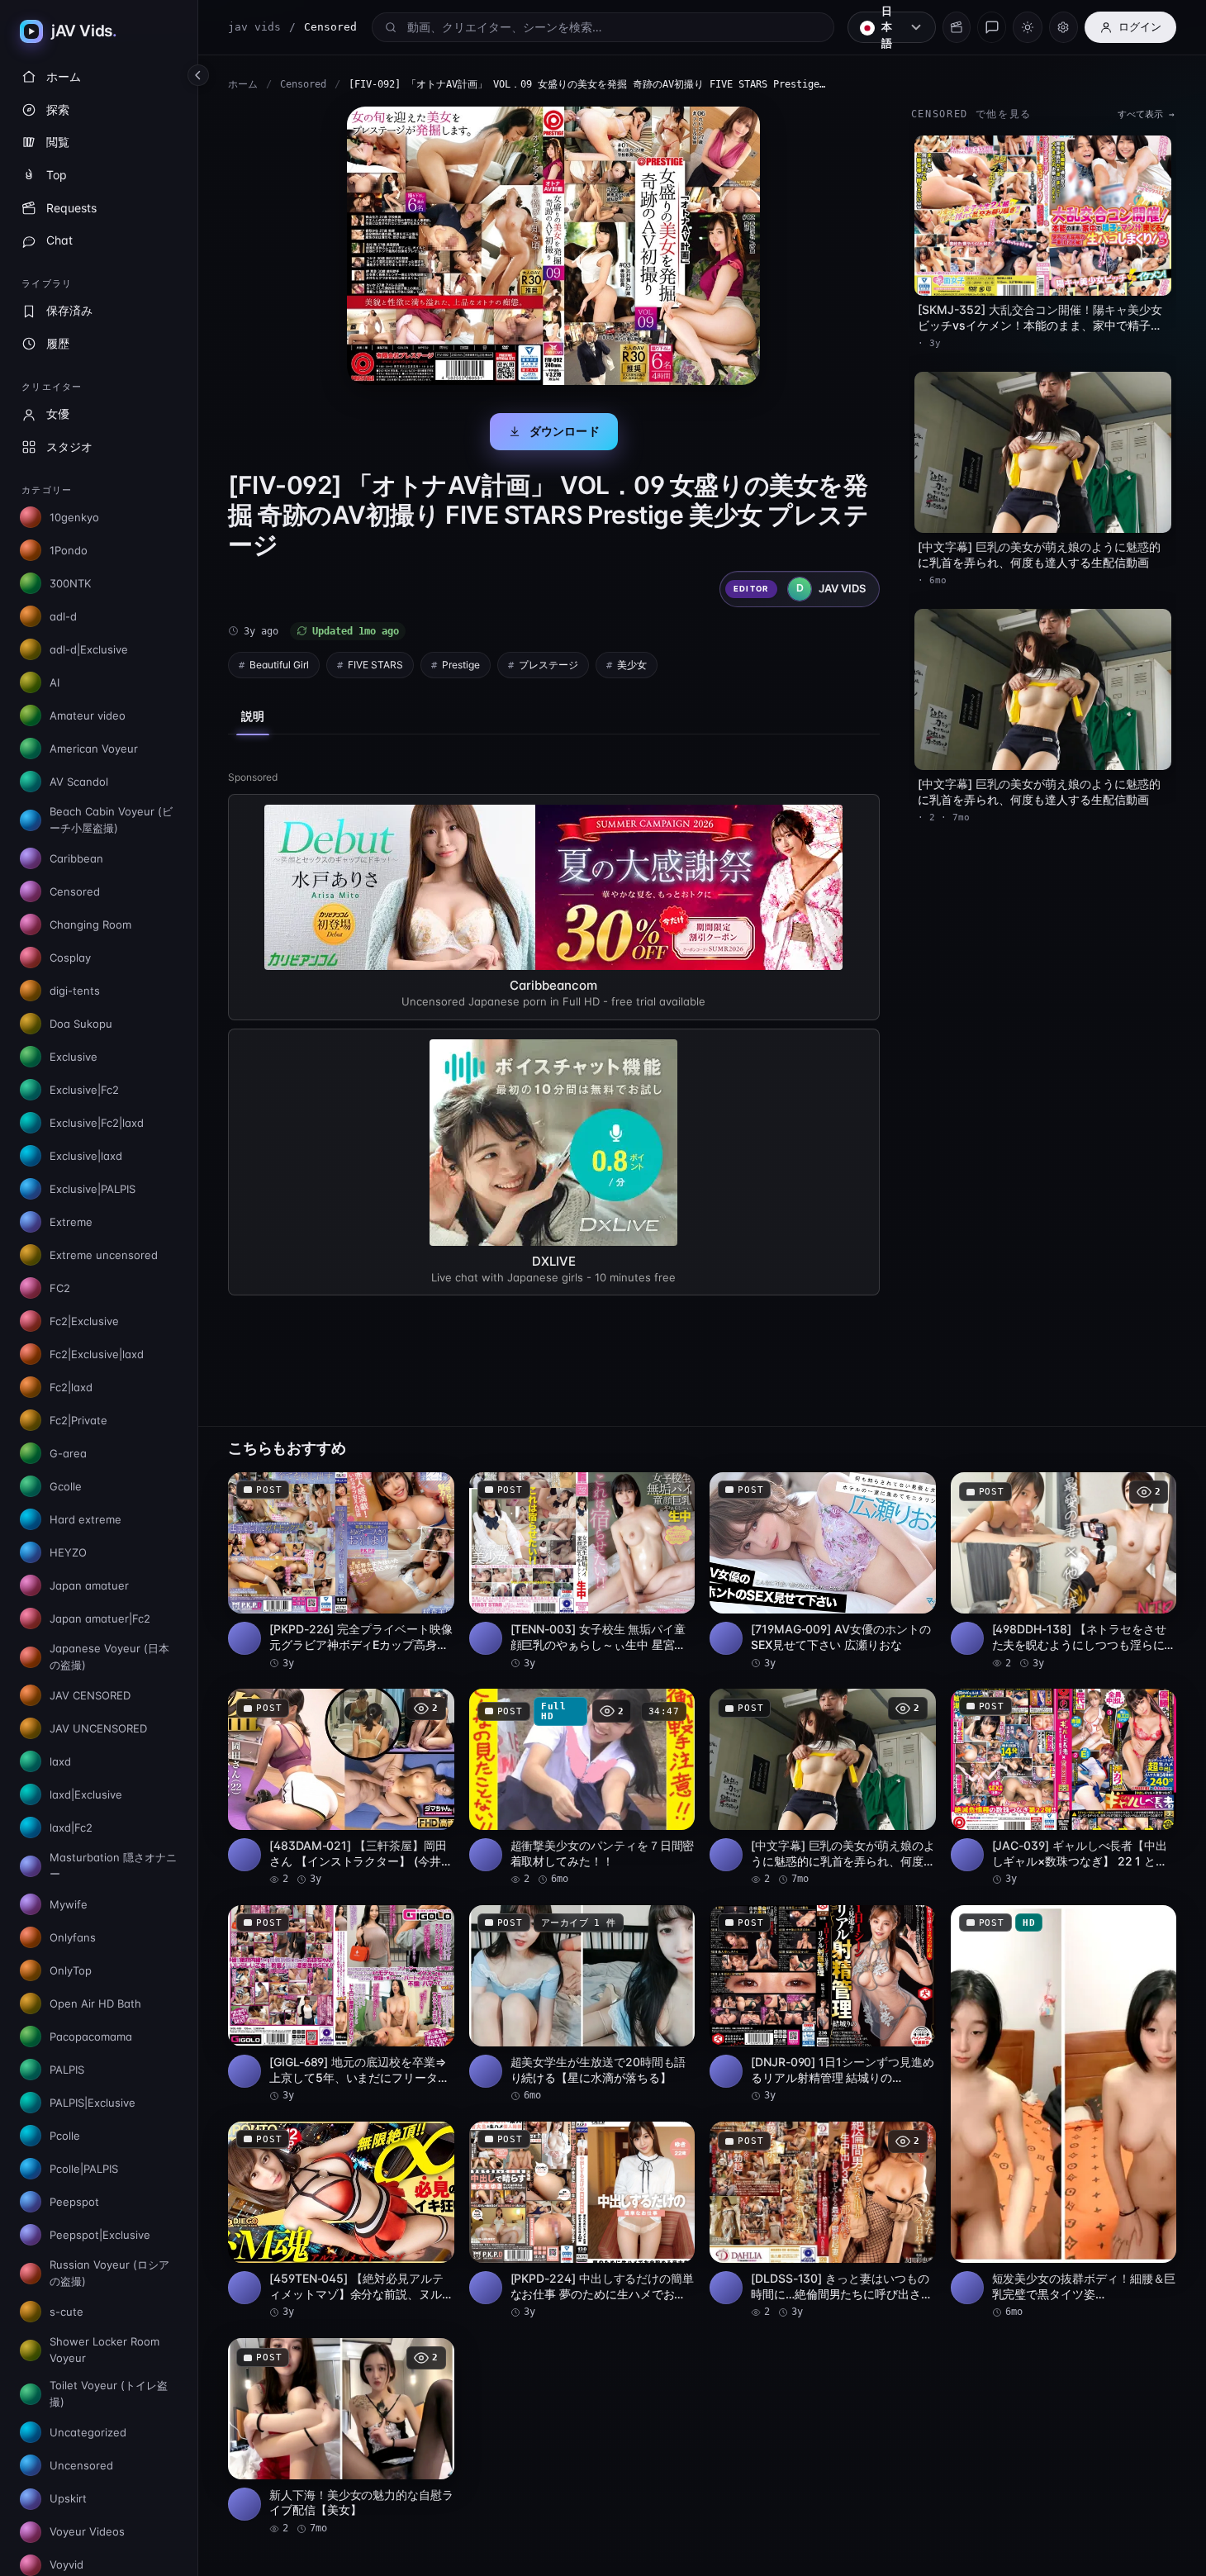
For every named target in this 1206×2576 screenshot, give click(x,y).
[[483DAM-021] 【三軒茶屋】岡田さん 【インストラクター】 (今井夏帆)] (341, 1788)
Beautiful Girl (279, 665)
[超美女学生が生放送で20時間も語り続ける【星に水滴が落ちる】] (582, 2004)
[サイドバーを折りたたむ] (198, 75)
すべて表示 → (1146, 114)
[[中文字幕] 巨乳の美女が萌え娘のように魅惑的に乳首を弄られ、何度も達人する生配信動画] (823, 1788)
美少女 (632, 665)
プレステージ (548, 665)
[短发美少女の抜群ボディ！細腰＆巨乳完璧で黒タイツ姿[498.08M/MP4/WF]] (1064, 2113)
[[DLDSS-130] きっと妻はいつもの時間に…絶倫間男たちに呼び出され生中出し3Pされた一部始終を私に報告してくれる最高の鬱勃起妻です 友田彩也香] (823, 2221)
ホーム (243, 84)
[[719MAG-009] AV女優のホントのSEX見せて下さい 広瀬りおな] (823, 1571)
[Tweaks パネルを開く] (1064, 27)
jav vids (254, 27)
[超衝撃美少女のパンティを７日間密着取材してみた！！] (582, 1788)
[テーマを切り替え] (1027, 27)
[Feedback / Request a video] (992, 27)
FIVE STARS (375, 665)
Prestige (461, 665)
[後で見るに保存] (433, 1490)
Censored (303, 84)
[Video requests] (957, 27)
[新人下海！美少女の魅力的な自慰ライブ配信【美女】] (341, 2437)
